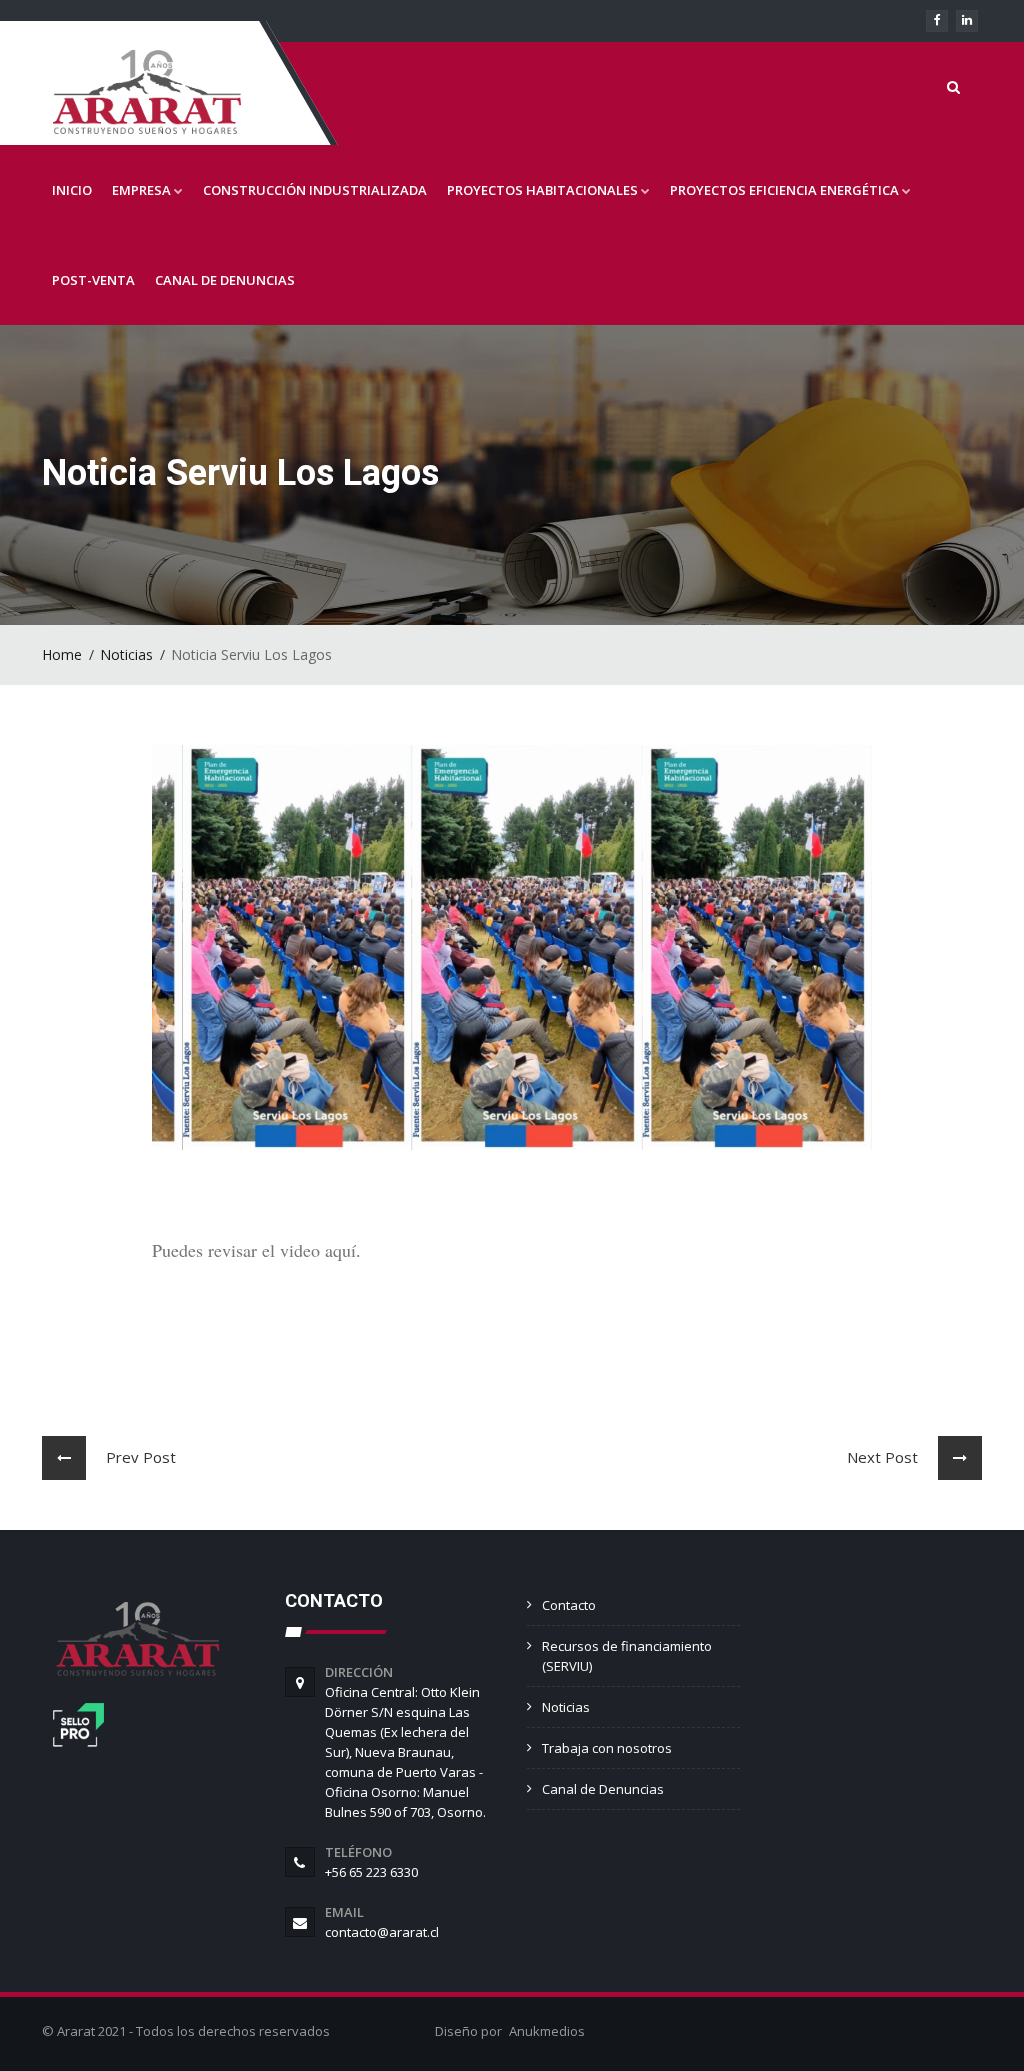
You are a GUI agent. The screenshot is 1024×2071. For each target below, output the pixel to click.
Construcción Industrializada (315, 190)
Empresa (141, 190)
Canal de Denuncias (225, 280)
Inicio (72, 190)
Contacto (569, 1605)
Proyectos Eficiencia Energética (784, 190)
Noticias (126, 654)
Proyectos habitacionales (542, 190)
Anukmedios (547, 2031)
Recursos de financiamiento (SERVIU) (627, 1656)
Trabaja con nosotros (607, 1748)
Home (62, 654)
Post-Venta (93, 280)
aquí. (343, 1250)
